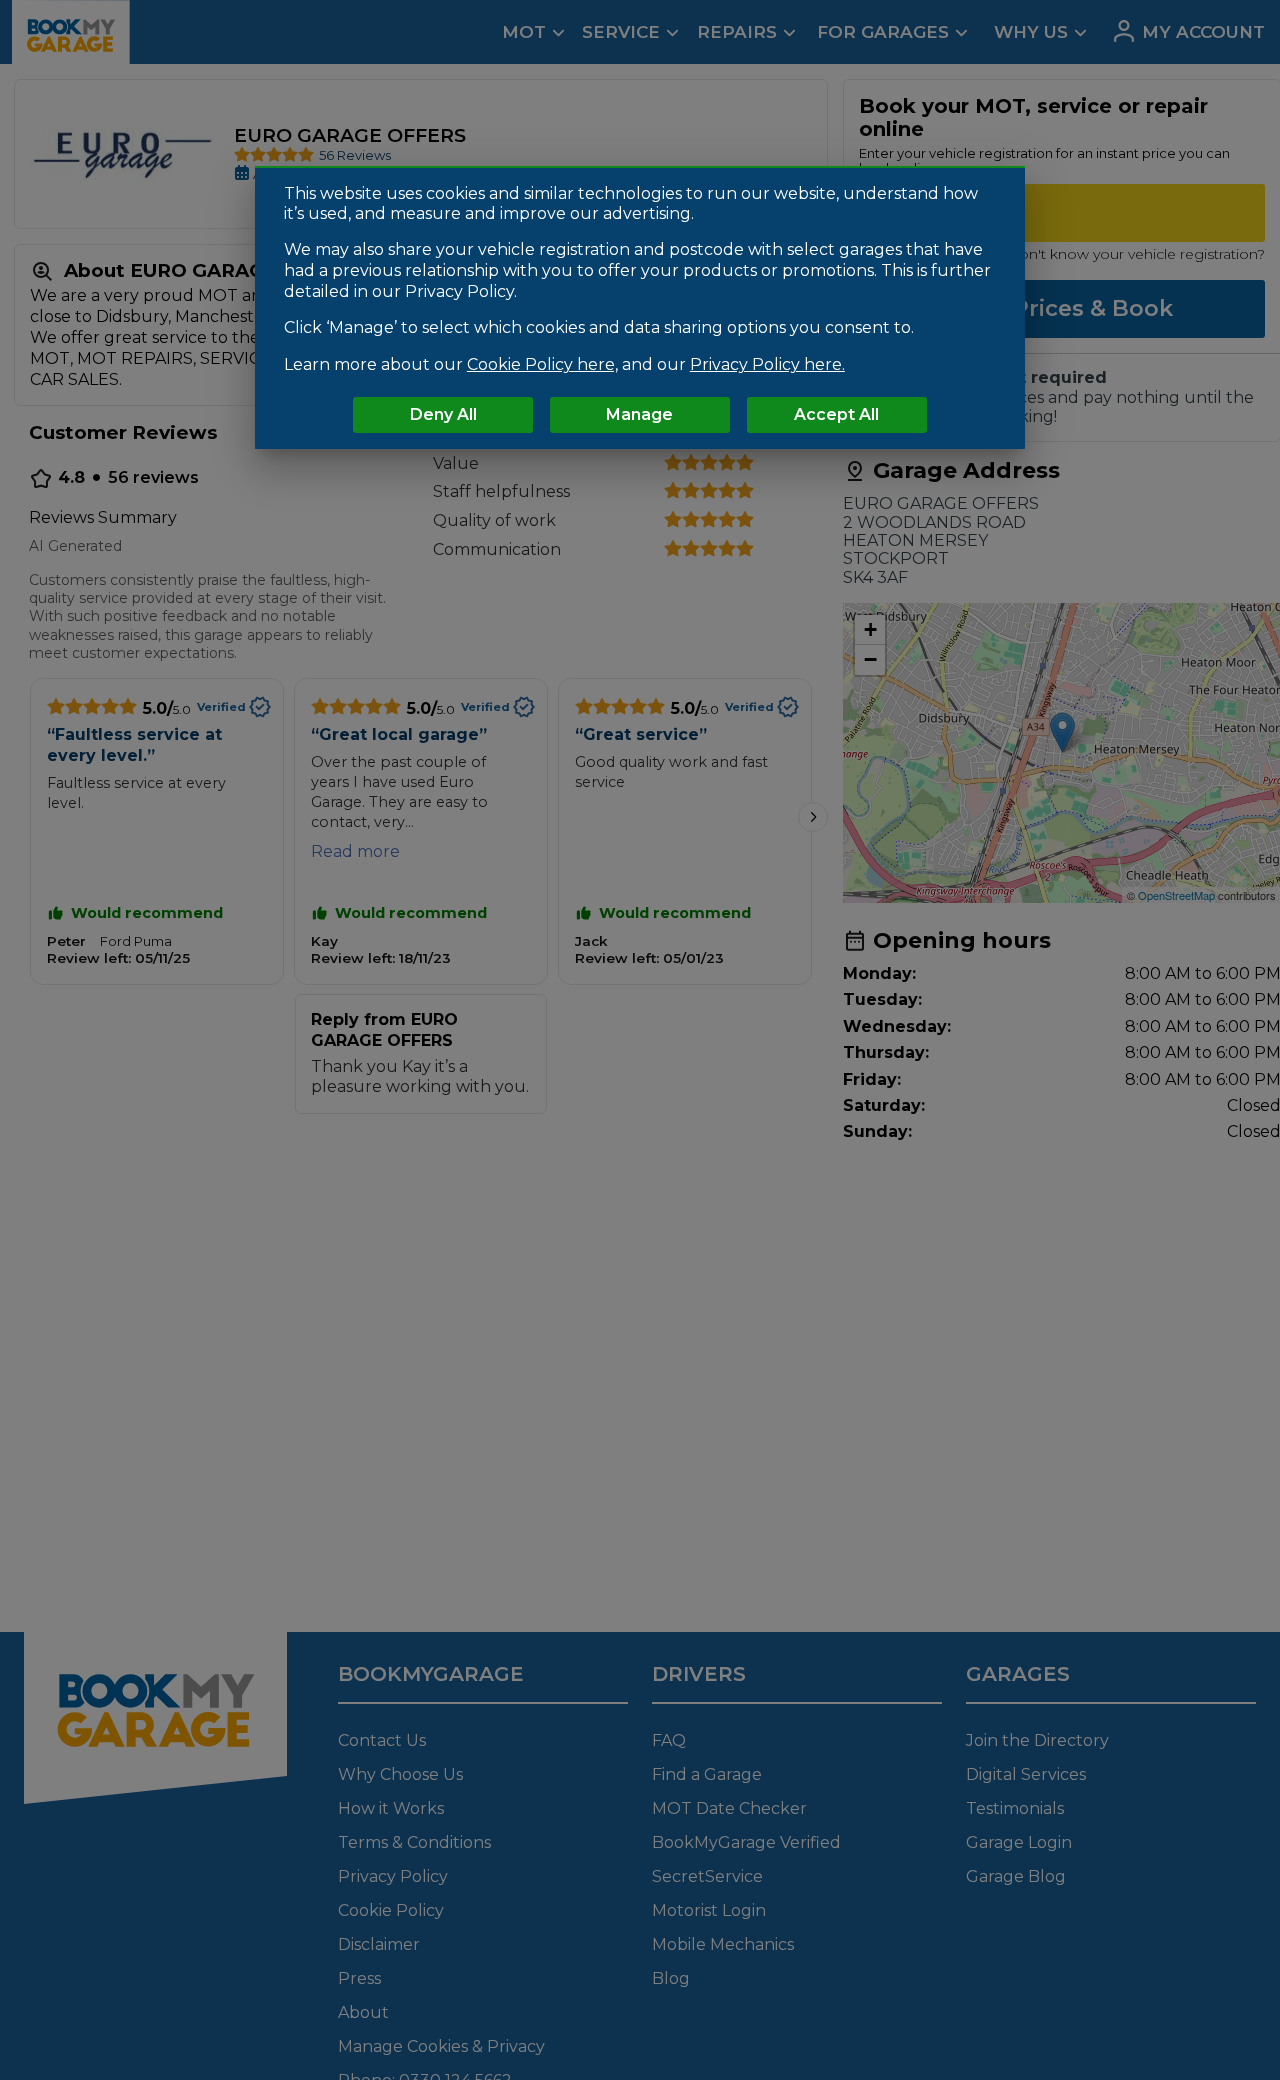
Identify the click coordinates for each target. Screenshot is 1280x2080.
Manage (639, 415)
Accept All (836, 415)
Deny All (443, 415)
